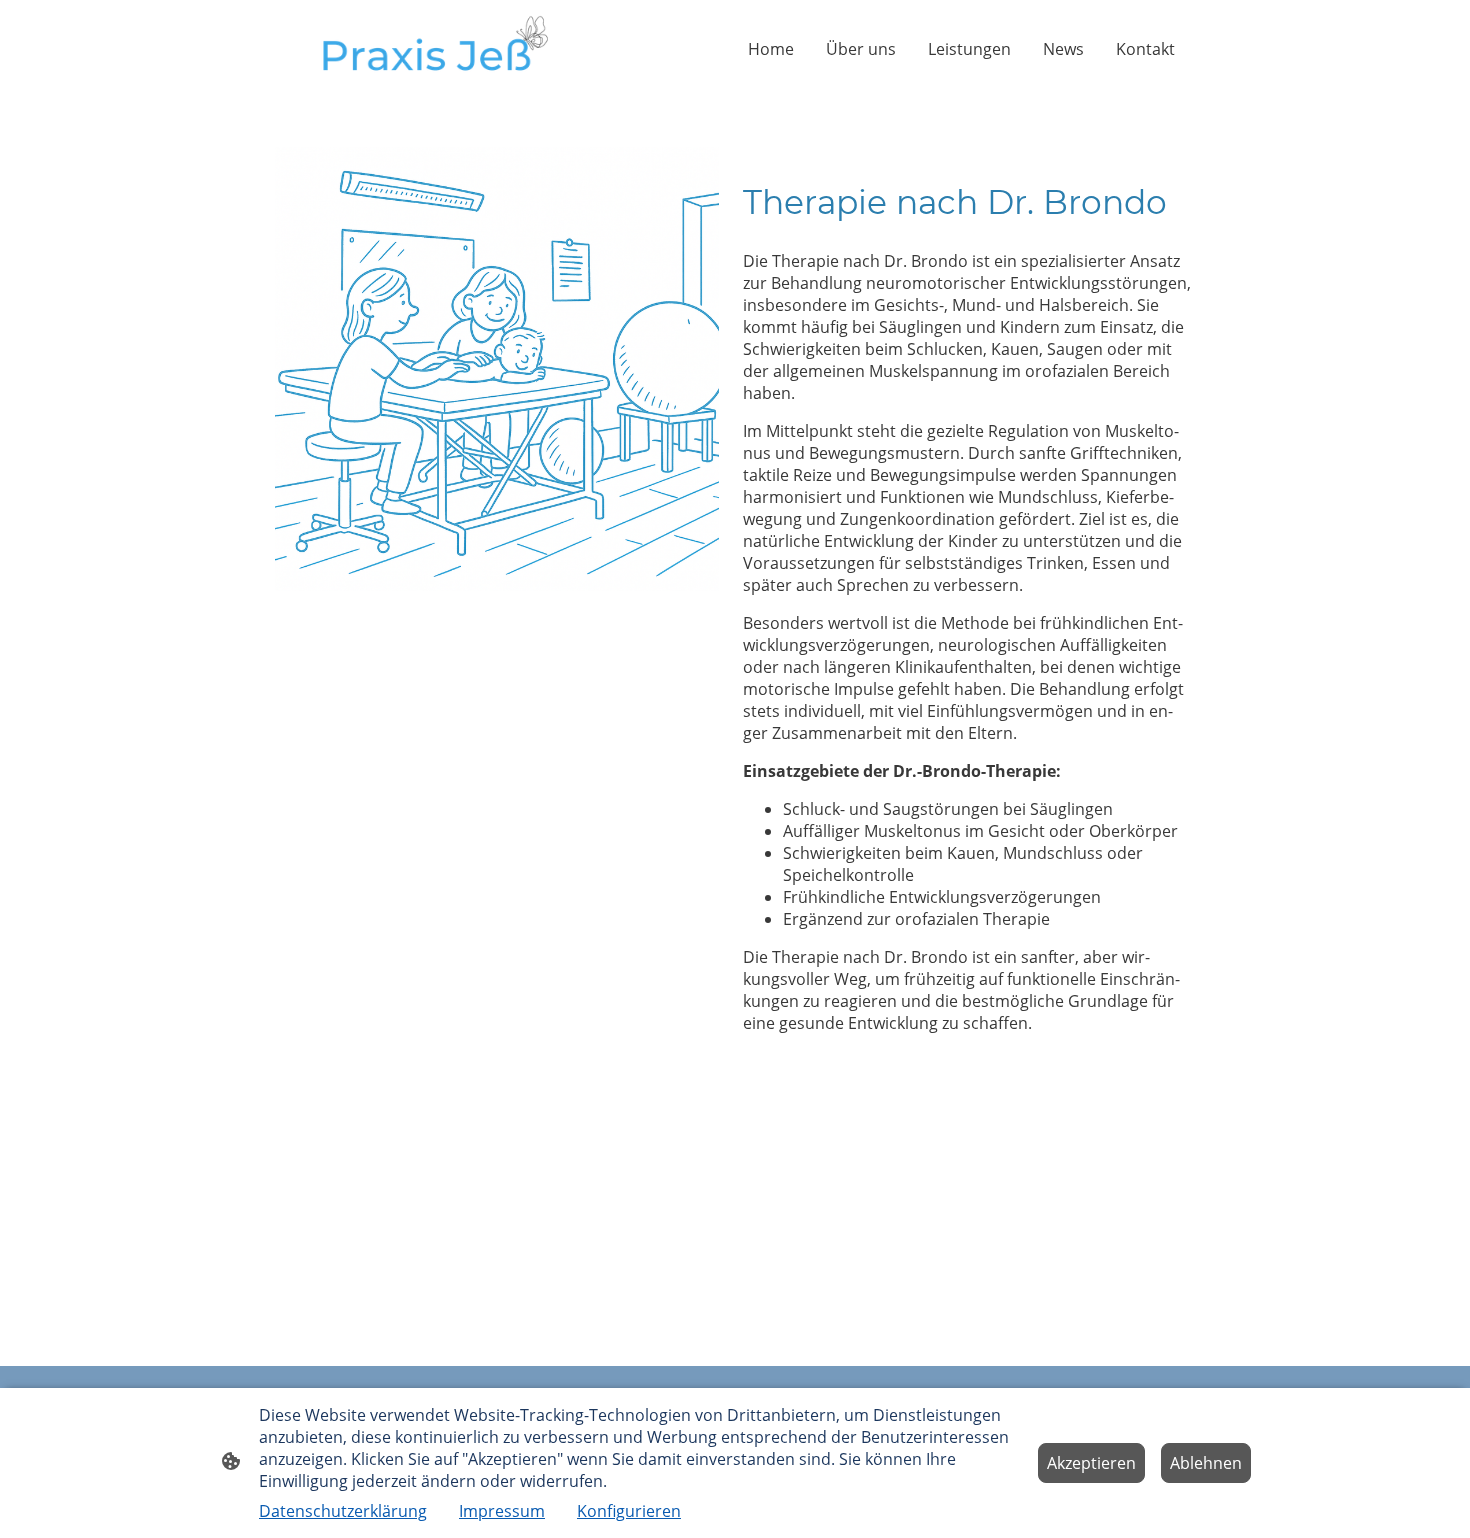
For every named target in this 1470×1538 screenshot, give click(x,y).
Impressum (502, 1511)
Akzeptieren (1091, 1463)
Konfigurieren (629, 1511)
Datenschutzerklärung (343, 1511)
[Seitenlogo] (425, 49)
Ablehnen (1206, 1463)
